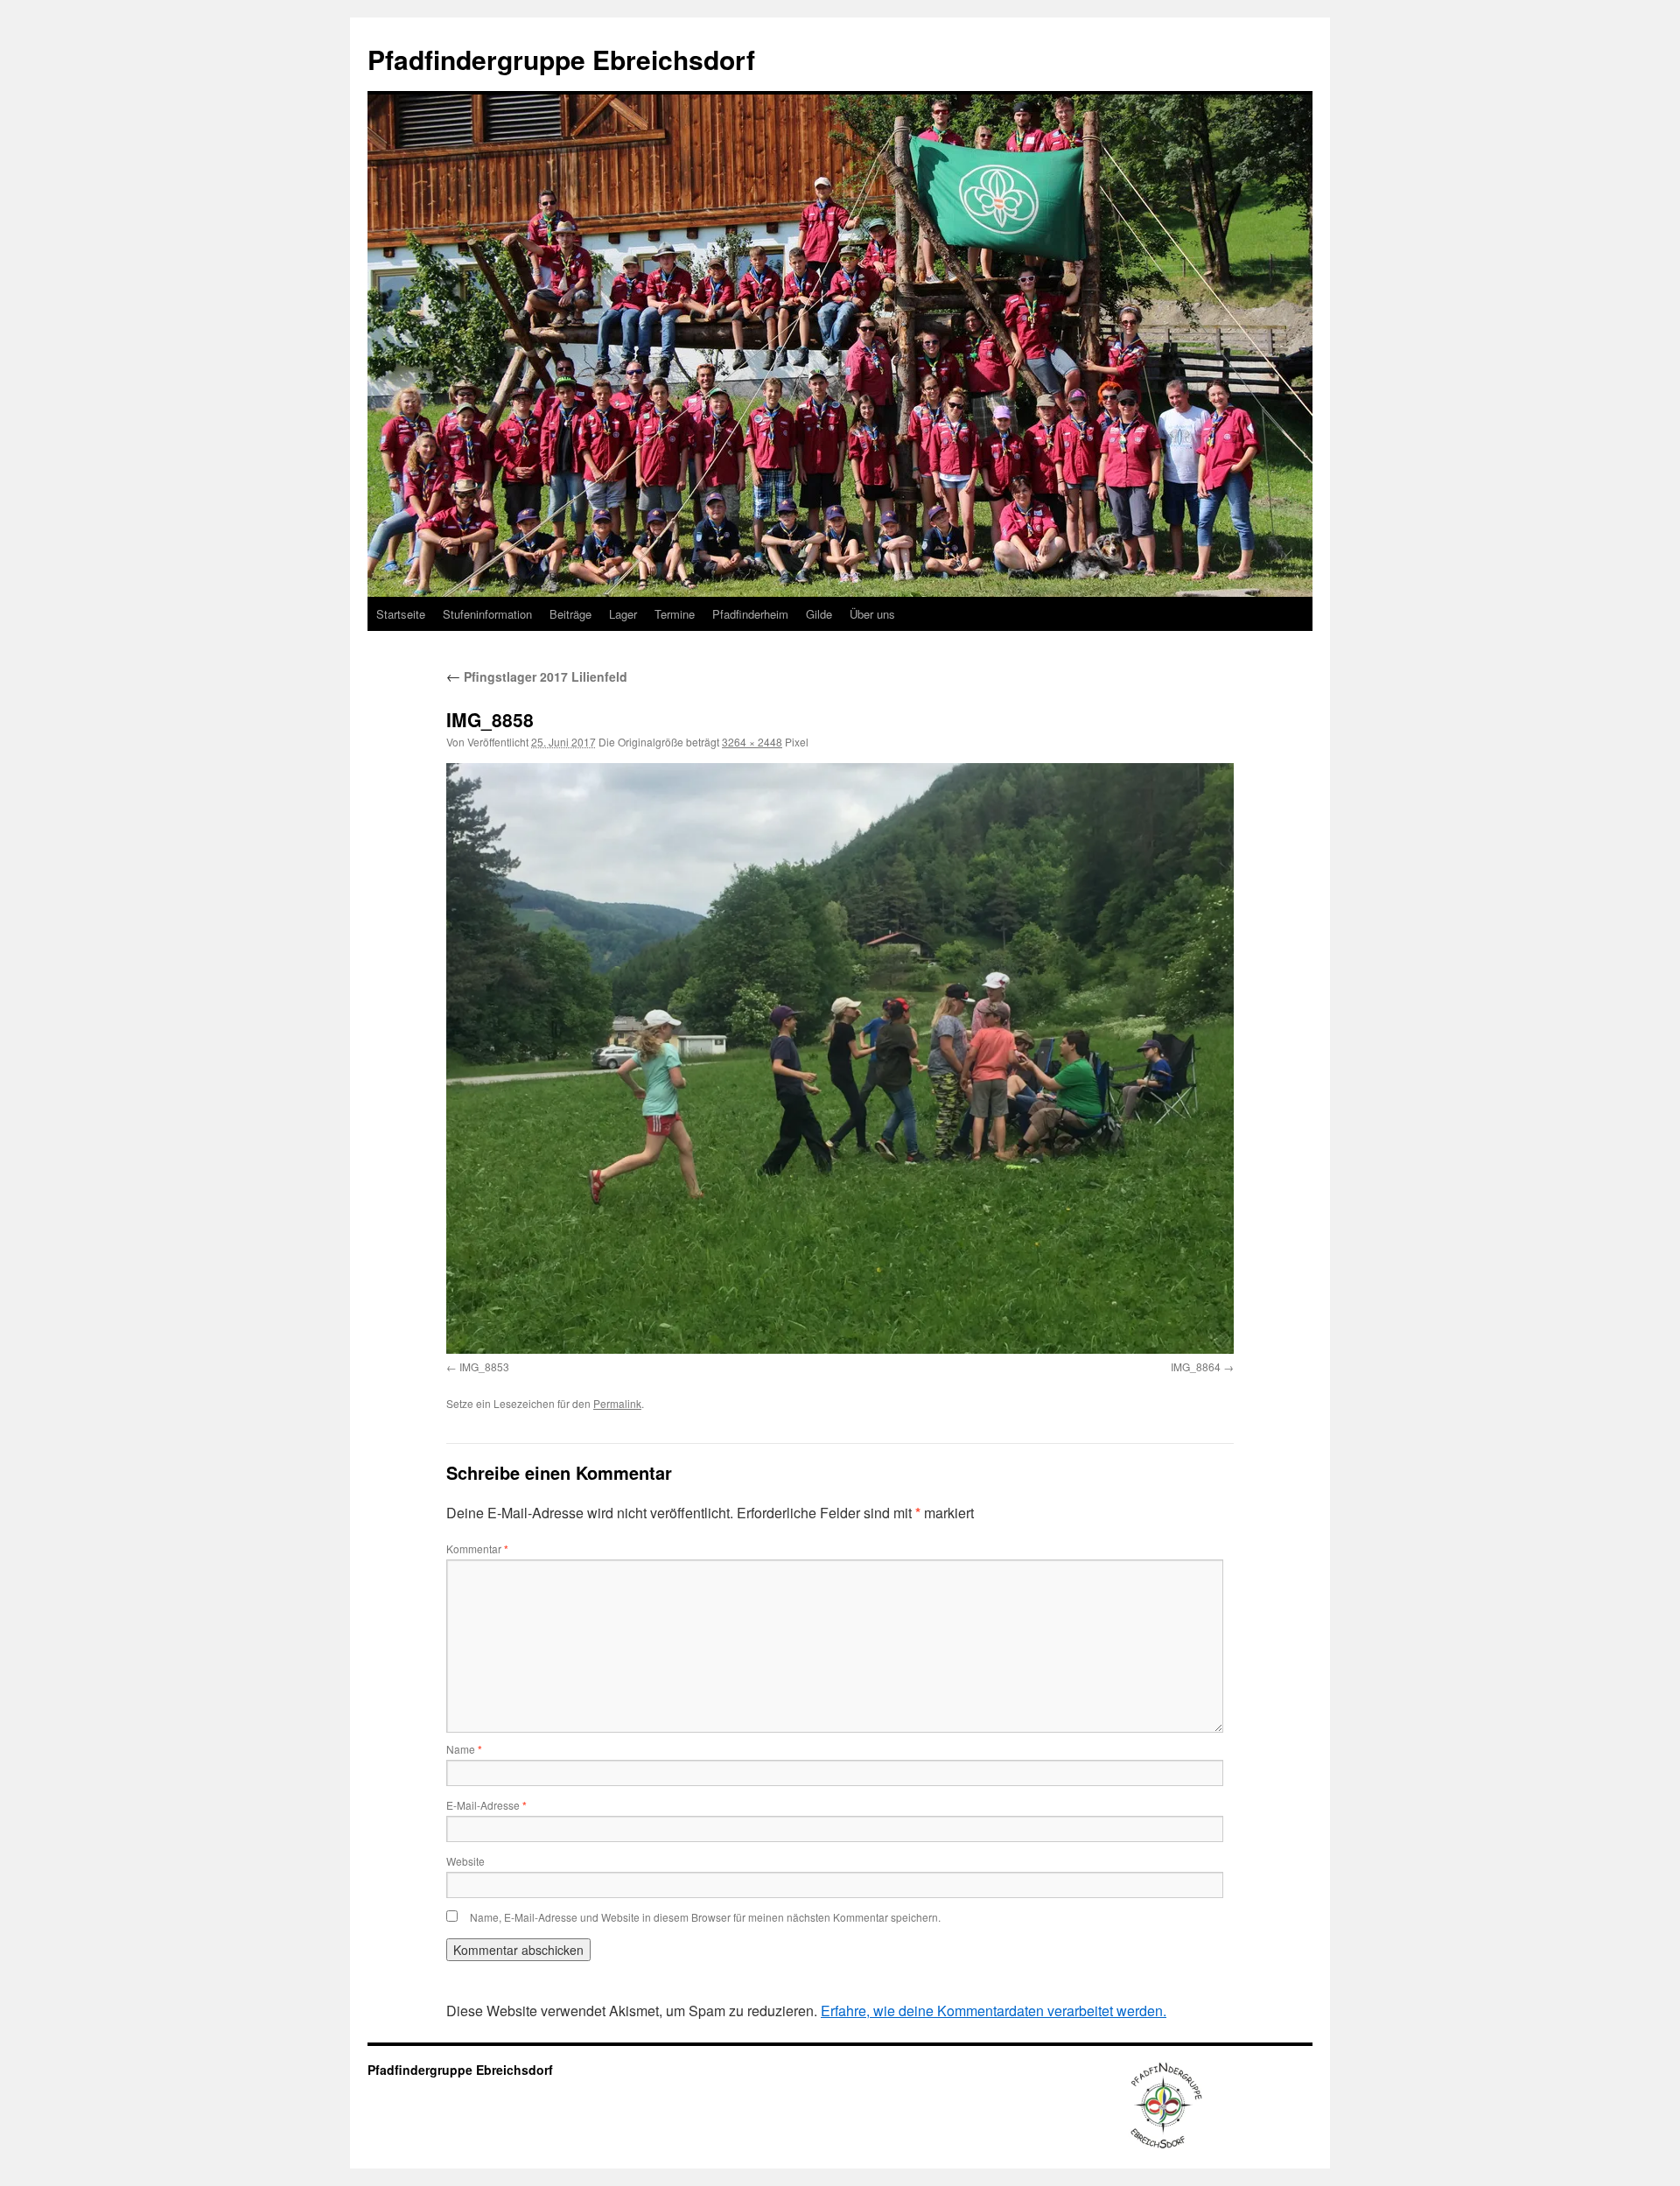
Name (464, 1749)
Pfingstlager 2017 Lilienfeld (537, 676)
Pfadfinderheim (750, 614)
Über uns (872, 614)
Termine (675, 614)
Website (465, 1861)
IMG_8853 (484, 1366)
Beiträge (570, 614)
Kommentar (477, 1548)
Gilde (819, 614)
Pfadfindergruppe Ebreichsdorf (561, 59)
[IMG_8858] (840, 1058)
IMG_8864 (1196, 1366)
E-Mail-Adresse (486, 1805)
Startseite (401, 614)
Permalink (617, 1403)
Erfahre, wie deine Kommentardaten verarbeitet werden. (994, 2011)
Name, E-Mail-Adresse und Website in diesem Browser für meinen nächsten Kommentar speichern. (705, 1917)
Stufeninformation (487, 614)
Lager (623, 614)
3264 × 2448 (752, 742)
